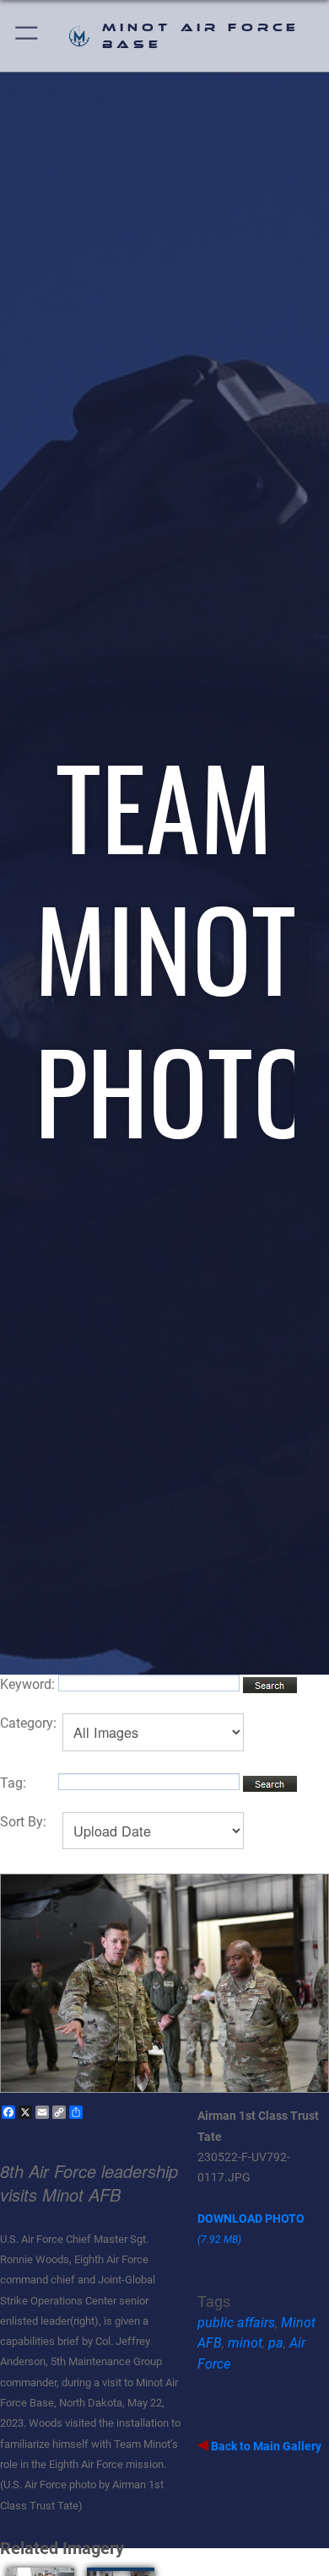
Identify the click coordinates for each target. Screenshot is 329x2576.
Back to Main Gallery (265, 2446)
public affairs (236, 2323)
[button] (27, 36)
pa (276, 2343)
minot (245, 2343)
